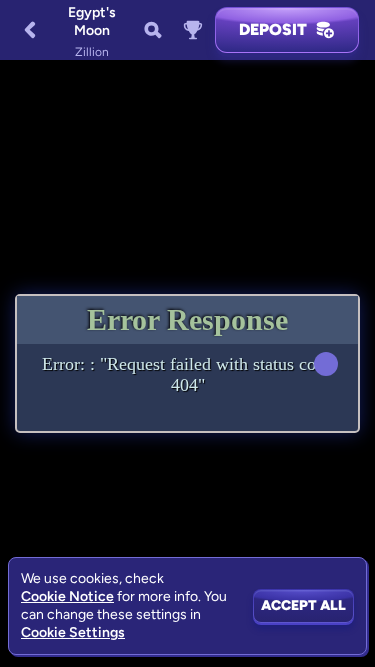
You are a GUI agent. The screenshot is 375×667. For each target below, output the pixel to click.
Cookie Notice (67, 596)
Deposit (273, 29)
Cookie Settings (73, 633)
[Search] (153, 30)
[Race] (193, 30)
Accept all (303, 605)
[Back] (30, 30)
